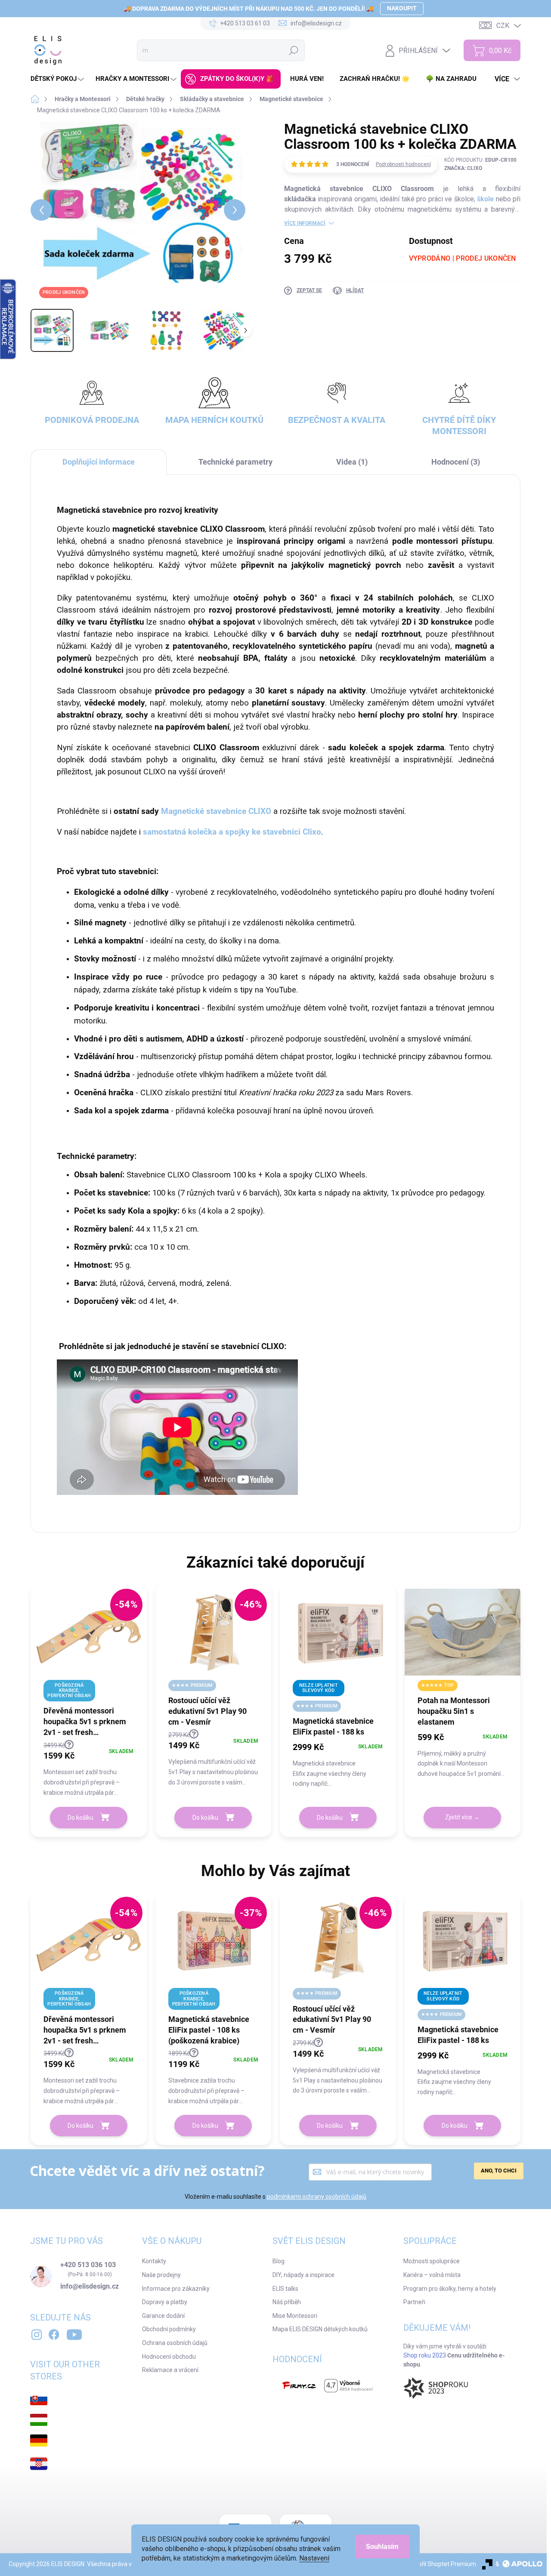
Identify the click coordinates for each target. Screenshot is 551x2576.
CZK (503, 26)
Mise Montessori (295, 2316)
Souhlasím (382, 2547)
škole (485, 199)
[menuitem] (58, 79)
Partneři (414, 2302)
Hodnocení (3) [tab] (456, 462)
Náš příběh (287, 2302)
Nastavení (314, 2558)
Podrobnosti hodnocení (403, 164)
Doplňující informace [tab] (99, 462)
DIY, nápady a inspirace (303, 2275)
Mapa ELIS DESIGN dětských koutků (320, 2329)
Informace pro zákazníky (176, 2289)
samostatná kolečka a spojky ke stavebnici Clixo (232, 832)
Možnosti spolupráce (432, 2261)
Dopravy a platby (165, 2302)
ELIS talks (285, 2289)
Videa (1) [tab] (352, 462)
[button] (89, 1769)
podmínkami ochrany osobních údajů (317, 2197)
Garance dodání (163, 2316)
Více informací (305, 223)
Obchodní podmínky (169, 2329)
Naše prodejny (161, 2275)
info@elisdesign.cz (90, 2286)
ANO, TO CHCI (499, 2171)
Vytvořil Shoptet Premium (441, 2564)
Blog (279, 2261)
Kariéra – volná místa (432, 2275)
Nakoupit (402, 8)
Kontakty (154, 2261)
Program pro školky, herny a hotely (450, 2289)
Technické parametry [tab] (235, 462)
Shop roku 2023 (425, 2355)
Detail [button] (462, 1818)
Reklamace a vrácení (170, 2370)
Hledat (294, 50)
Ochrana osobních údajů (175, 2343)
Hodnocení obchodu (169, 2357)
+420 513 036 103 (88, 2265)
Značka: (463, 168)
